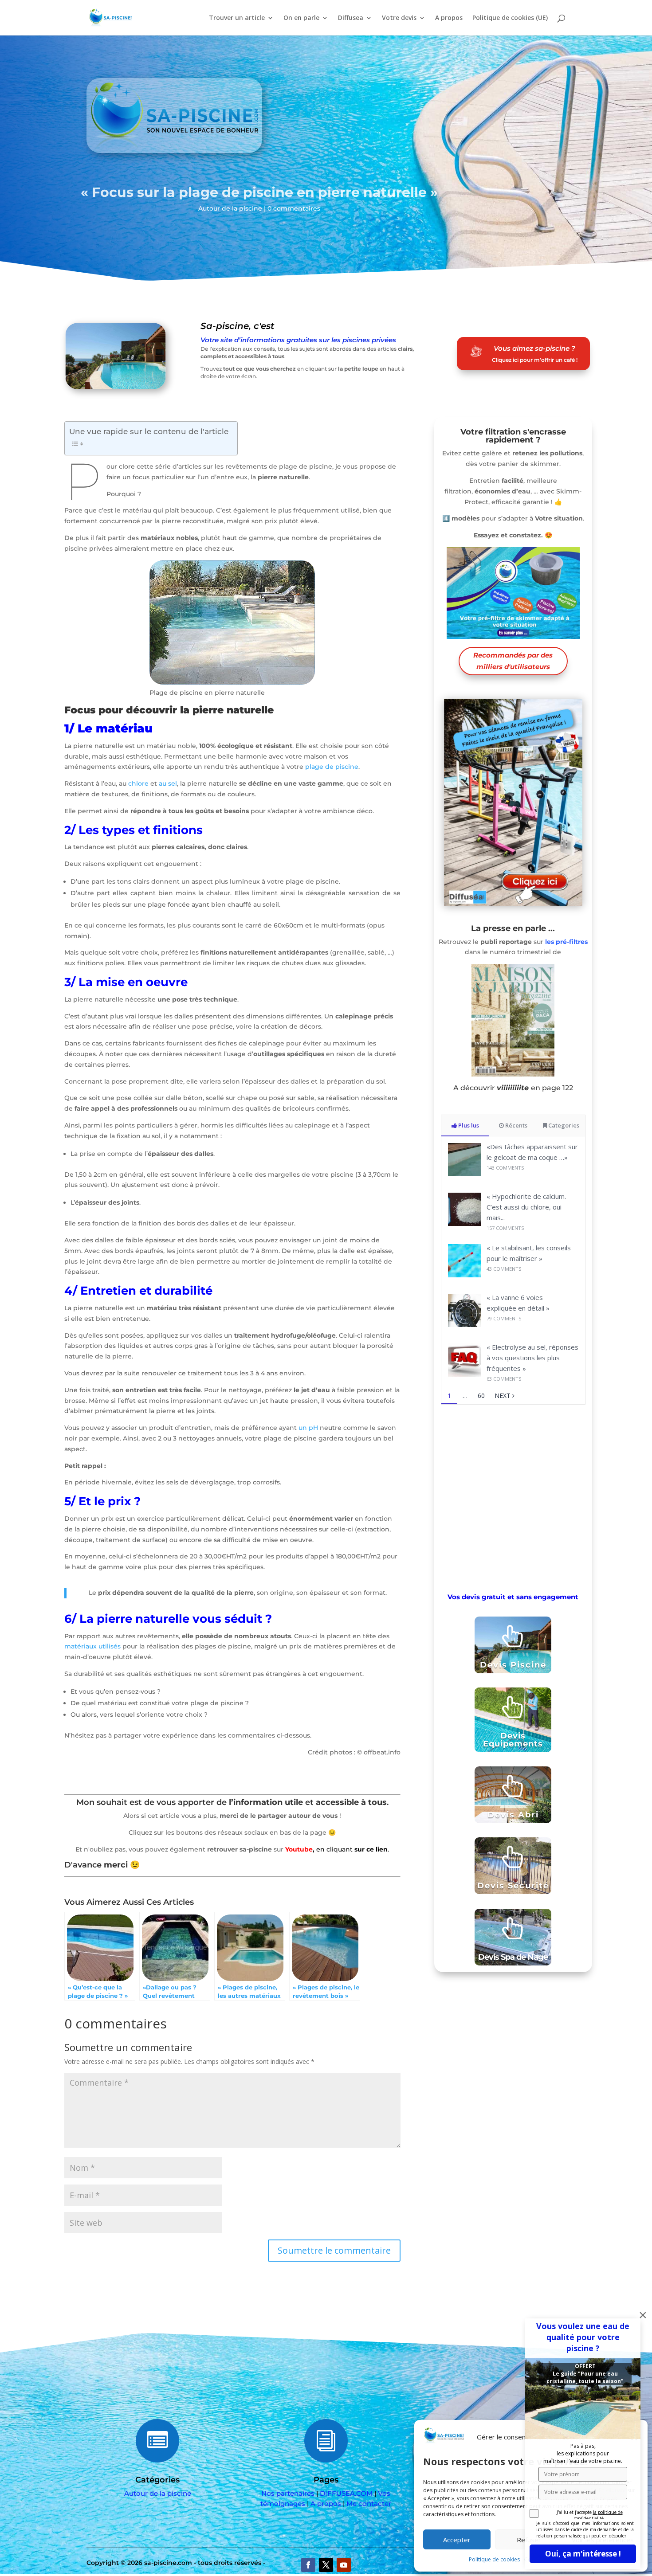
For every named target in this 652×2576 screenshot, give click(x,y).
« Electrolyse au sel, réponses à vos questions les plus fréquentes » (532, 1358)
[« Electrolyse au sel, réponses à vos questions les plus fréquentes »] (465, 1374)
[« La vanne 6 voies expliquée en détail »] (465, 1325)
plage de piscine (332, 767)
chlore (138, 783)
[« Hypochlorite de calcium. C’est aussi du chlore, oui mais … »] (465, 1223)
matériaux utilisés (92, 1646)
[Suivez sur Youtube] (344, 2565)
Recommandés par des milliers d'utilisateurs (513, 661)
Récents (516, 1125)
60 (481, 1396)
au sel (168, 783)
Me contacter (369, 2504)
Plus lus (468, 1125)
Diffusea (351, 18)
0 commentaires (294, 208)
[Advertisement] (513, 1497)
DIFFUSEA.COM (346, 2493)
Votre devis (399, 18)
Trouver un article (237, 18)
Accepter (457, 2540)
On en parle (301, 18)
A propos (449, 18)
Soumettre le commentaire (334, 2250)
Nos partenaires (288, 2493)
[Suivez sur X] (326, 2565)
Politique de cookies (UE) (510, 18)
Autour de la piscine (230, 208)
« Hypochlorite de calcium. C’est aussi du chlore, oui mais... (526, 1207)
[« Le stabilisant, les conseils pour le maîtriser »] (465, 1275)
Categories (563, 1125)
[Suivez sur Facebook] (308, 2565)
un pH (308, 1428)
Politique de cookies (494, 2559)
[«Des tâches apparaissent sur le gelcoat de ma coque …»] (465, 1174)
